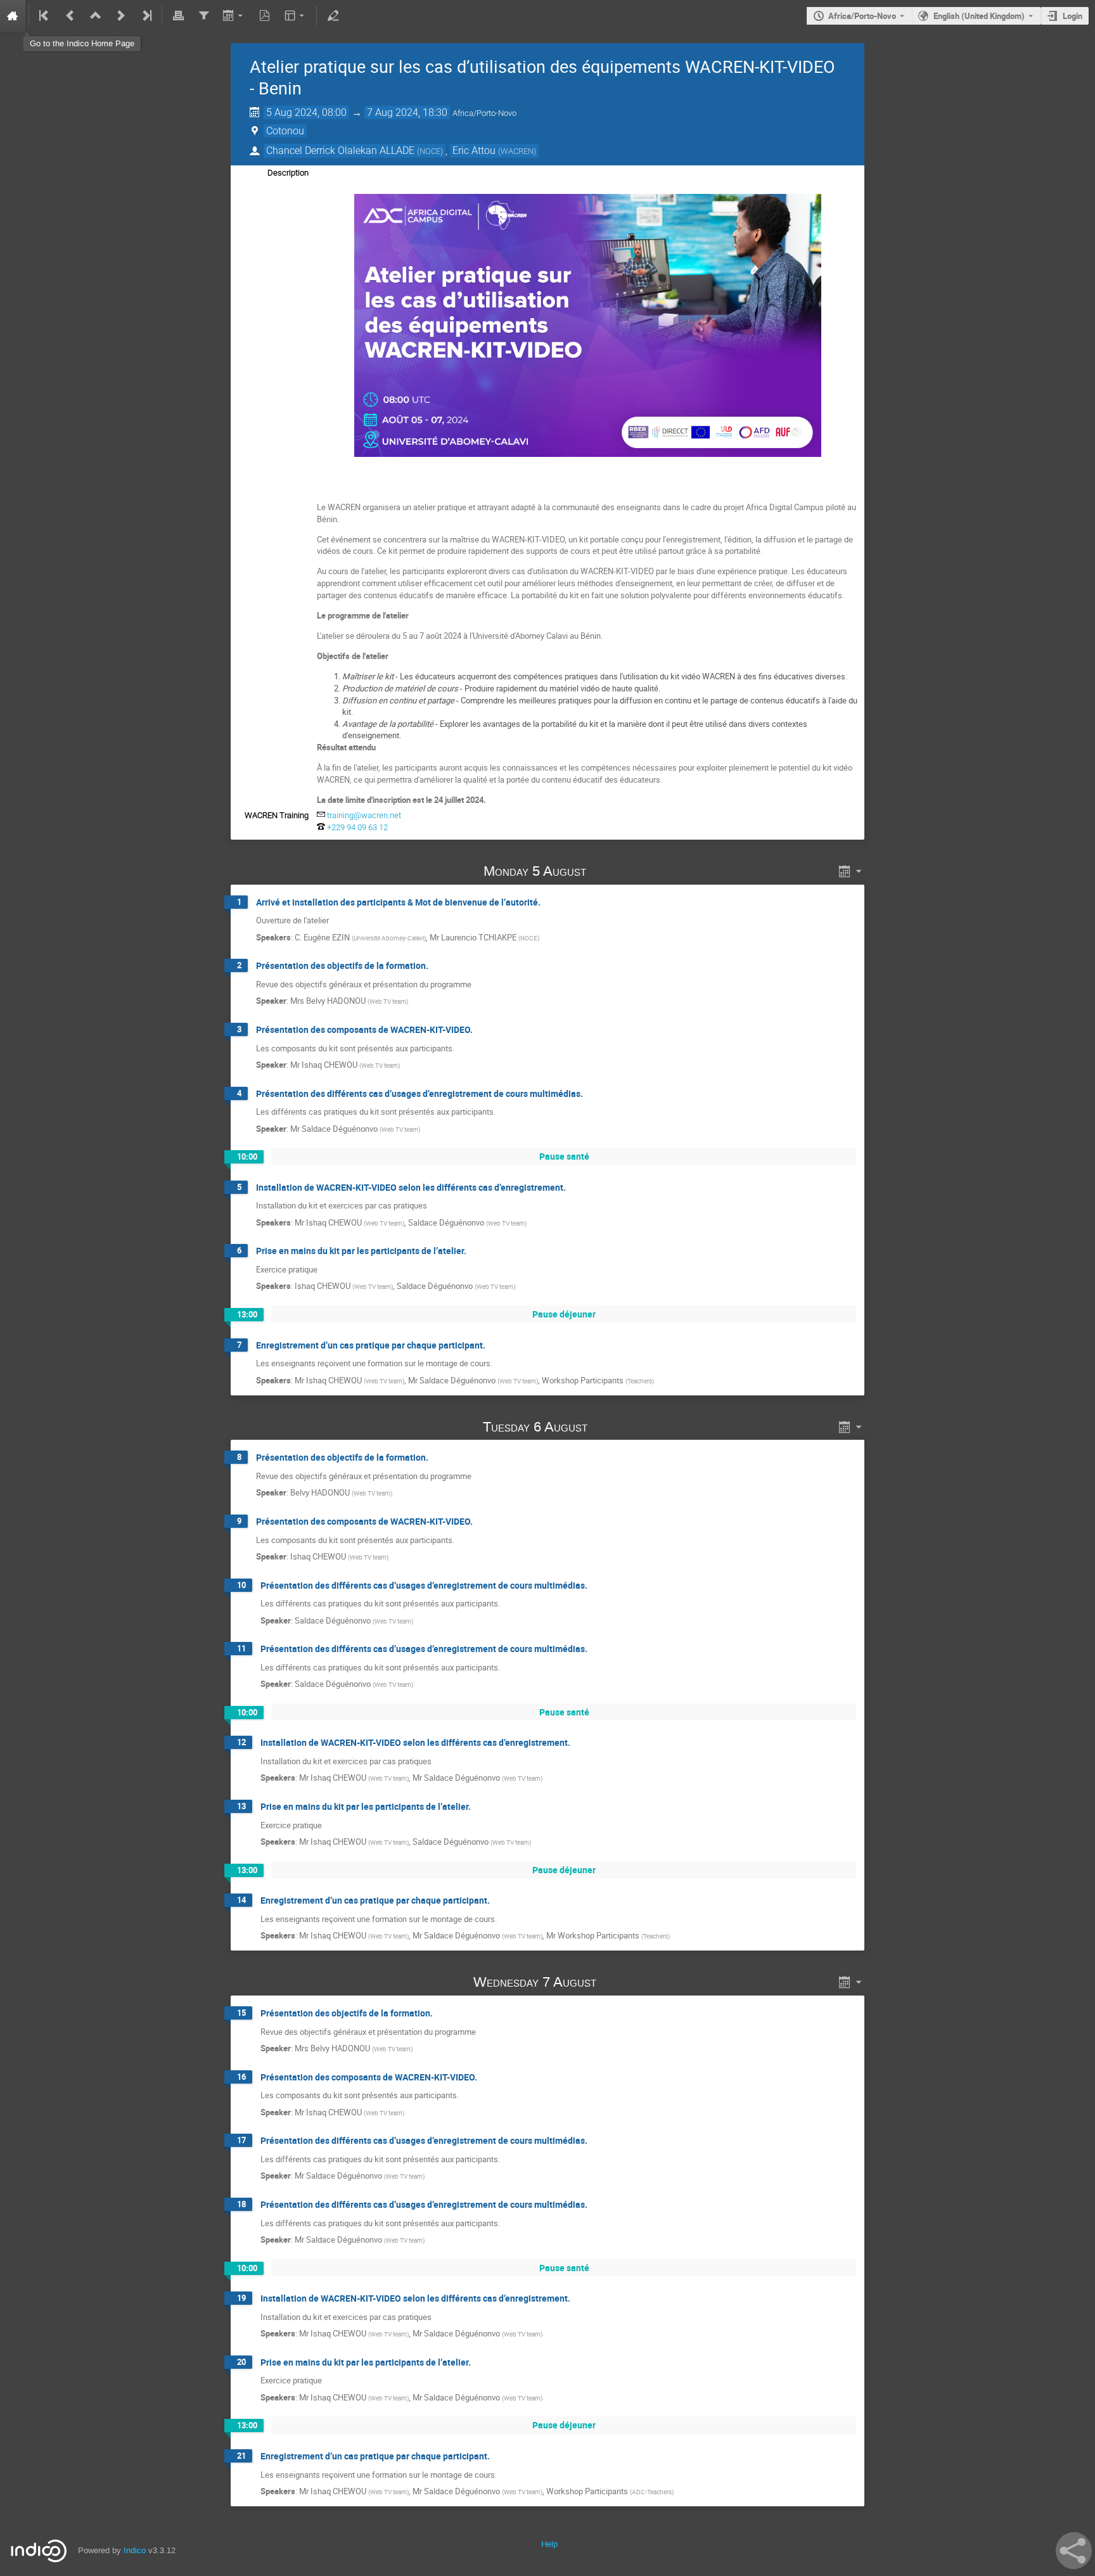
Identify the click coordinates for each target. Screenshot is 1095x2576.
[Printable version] (178, 16)
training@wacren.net (364, 815)
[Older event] (70, 16)
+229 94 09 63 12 (357, 827)
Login (1073, 16)
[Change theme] (296, 16)
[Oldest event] (45, 16)
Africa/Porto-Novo (862, 16)
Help (549, 2544)
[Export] (234, 16)
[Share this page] (1074, 2551)
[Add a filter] (203, 16)
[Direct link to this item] (605, 871)
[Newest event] (146, 16)
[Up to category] (96, 16)
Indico (135, 2550)
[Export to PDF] (265, 16)
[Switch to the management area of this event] (333, 16)
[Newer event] (121, 16)
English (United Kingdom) (979, 16)
